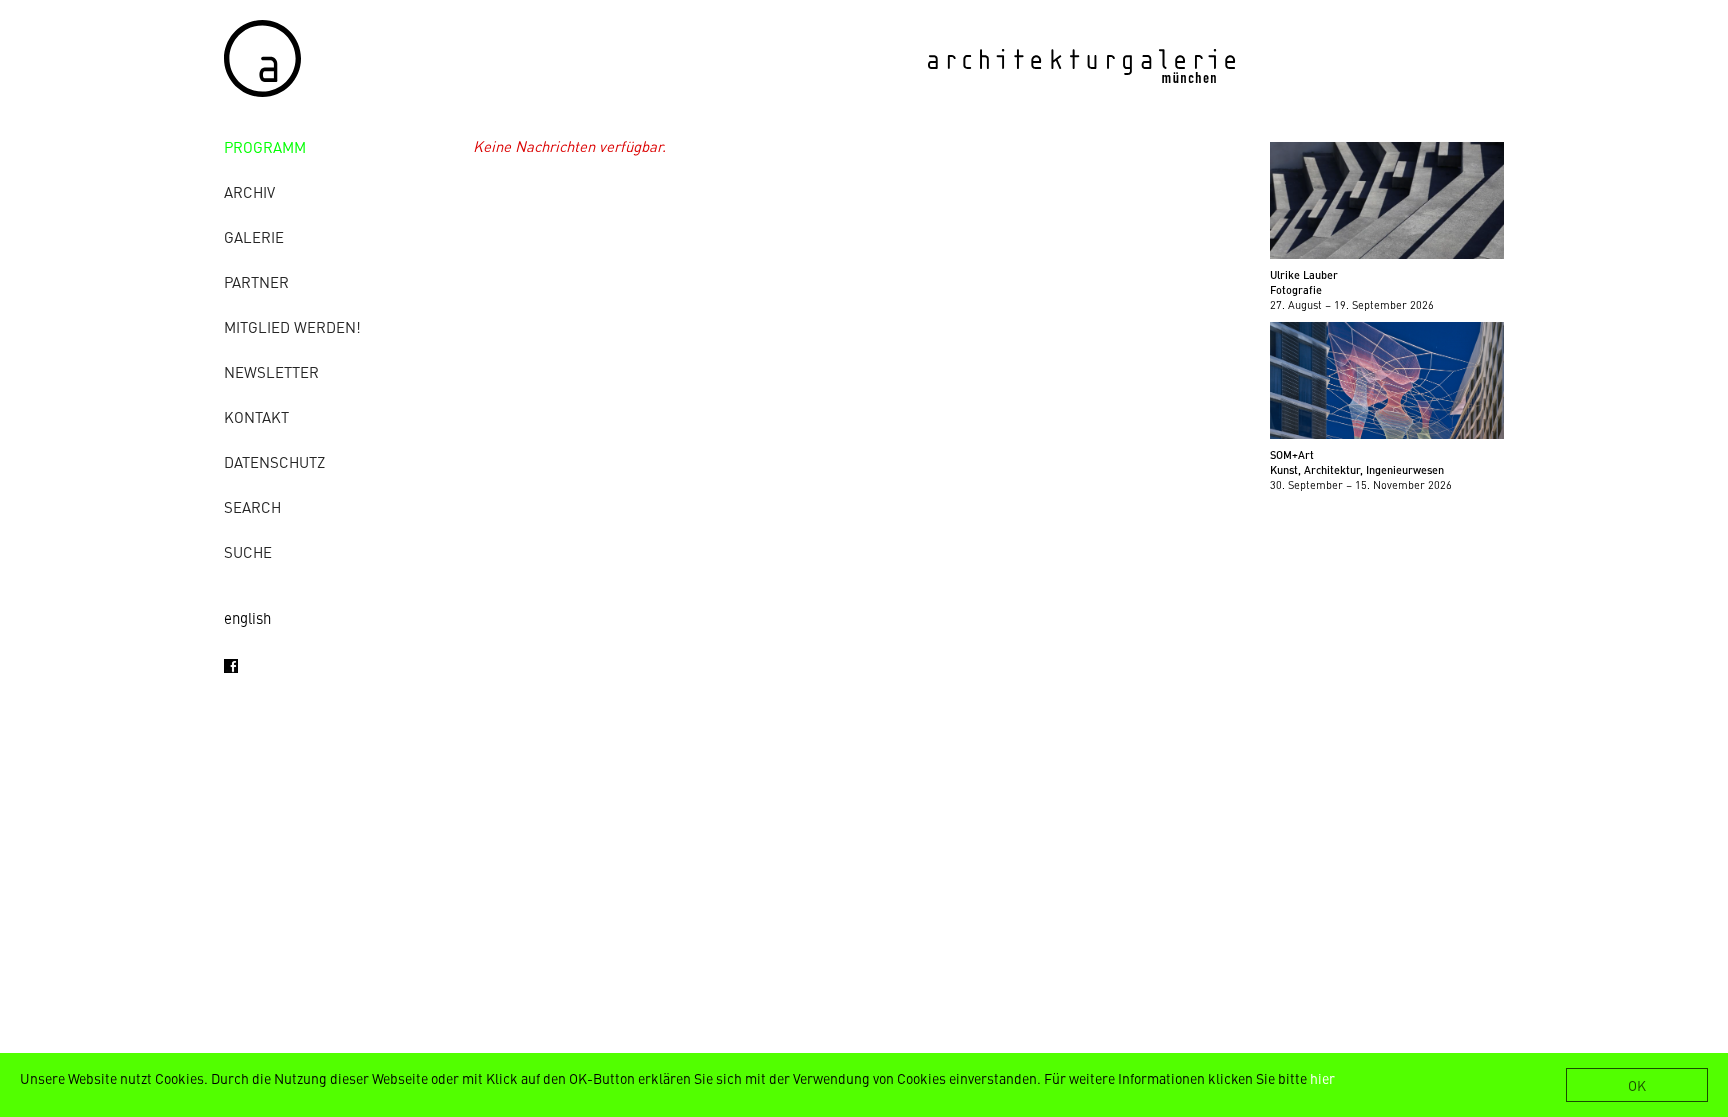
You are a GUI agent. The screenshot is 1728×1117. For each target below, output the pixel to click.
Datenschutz (274, 461)
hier (1322, 1078)
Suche (248, 551)
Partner (256, 281)
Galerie (254, 236)
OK (1637, 1085)
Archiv (249, 191)
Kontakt (256, 416)
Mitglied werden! (292, 326)
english (247, 617)
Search (252, 506)
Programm (265, 146)
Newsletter (271, 371)
